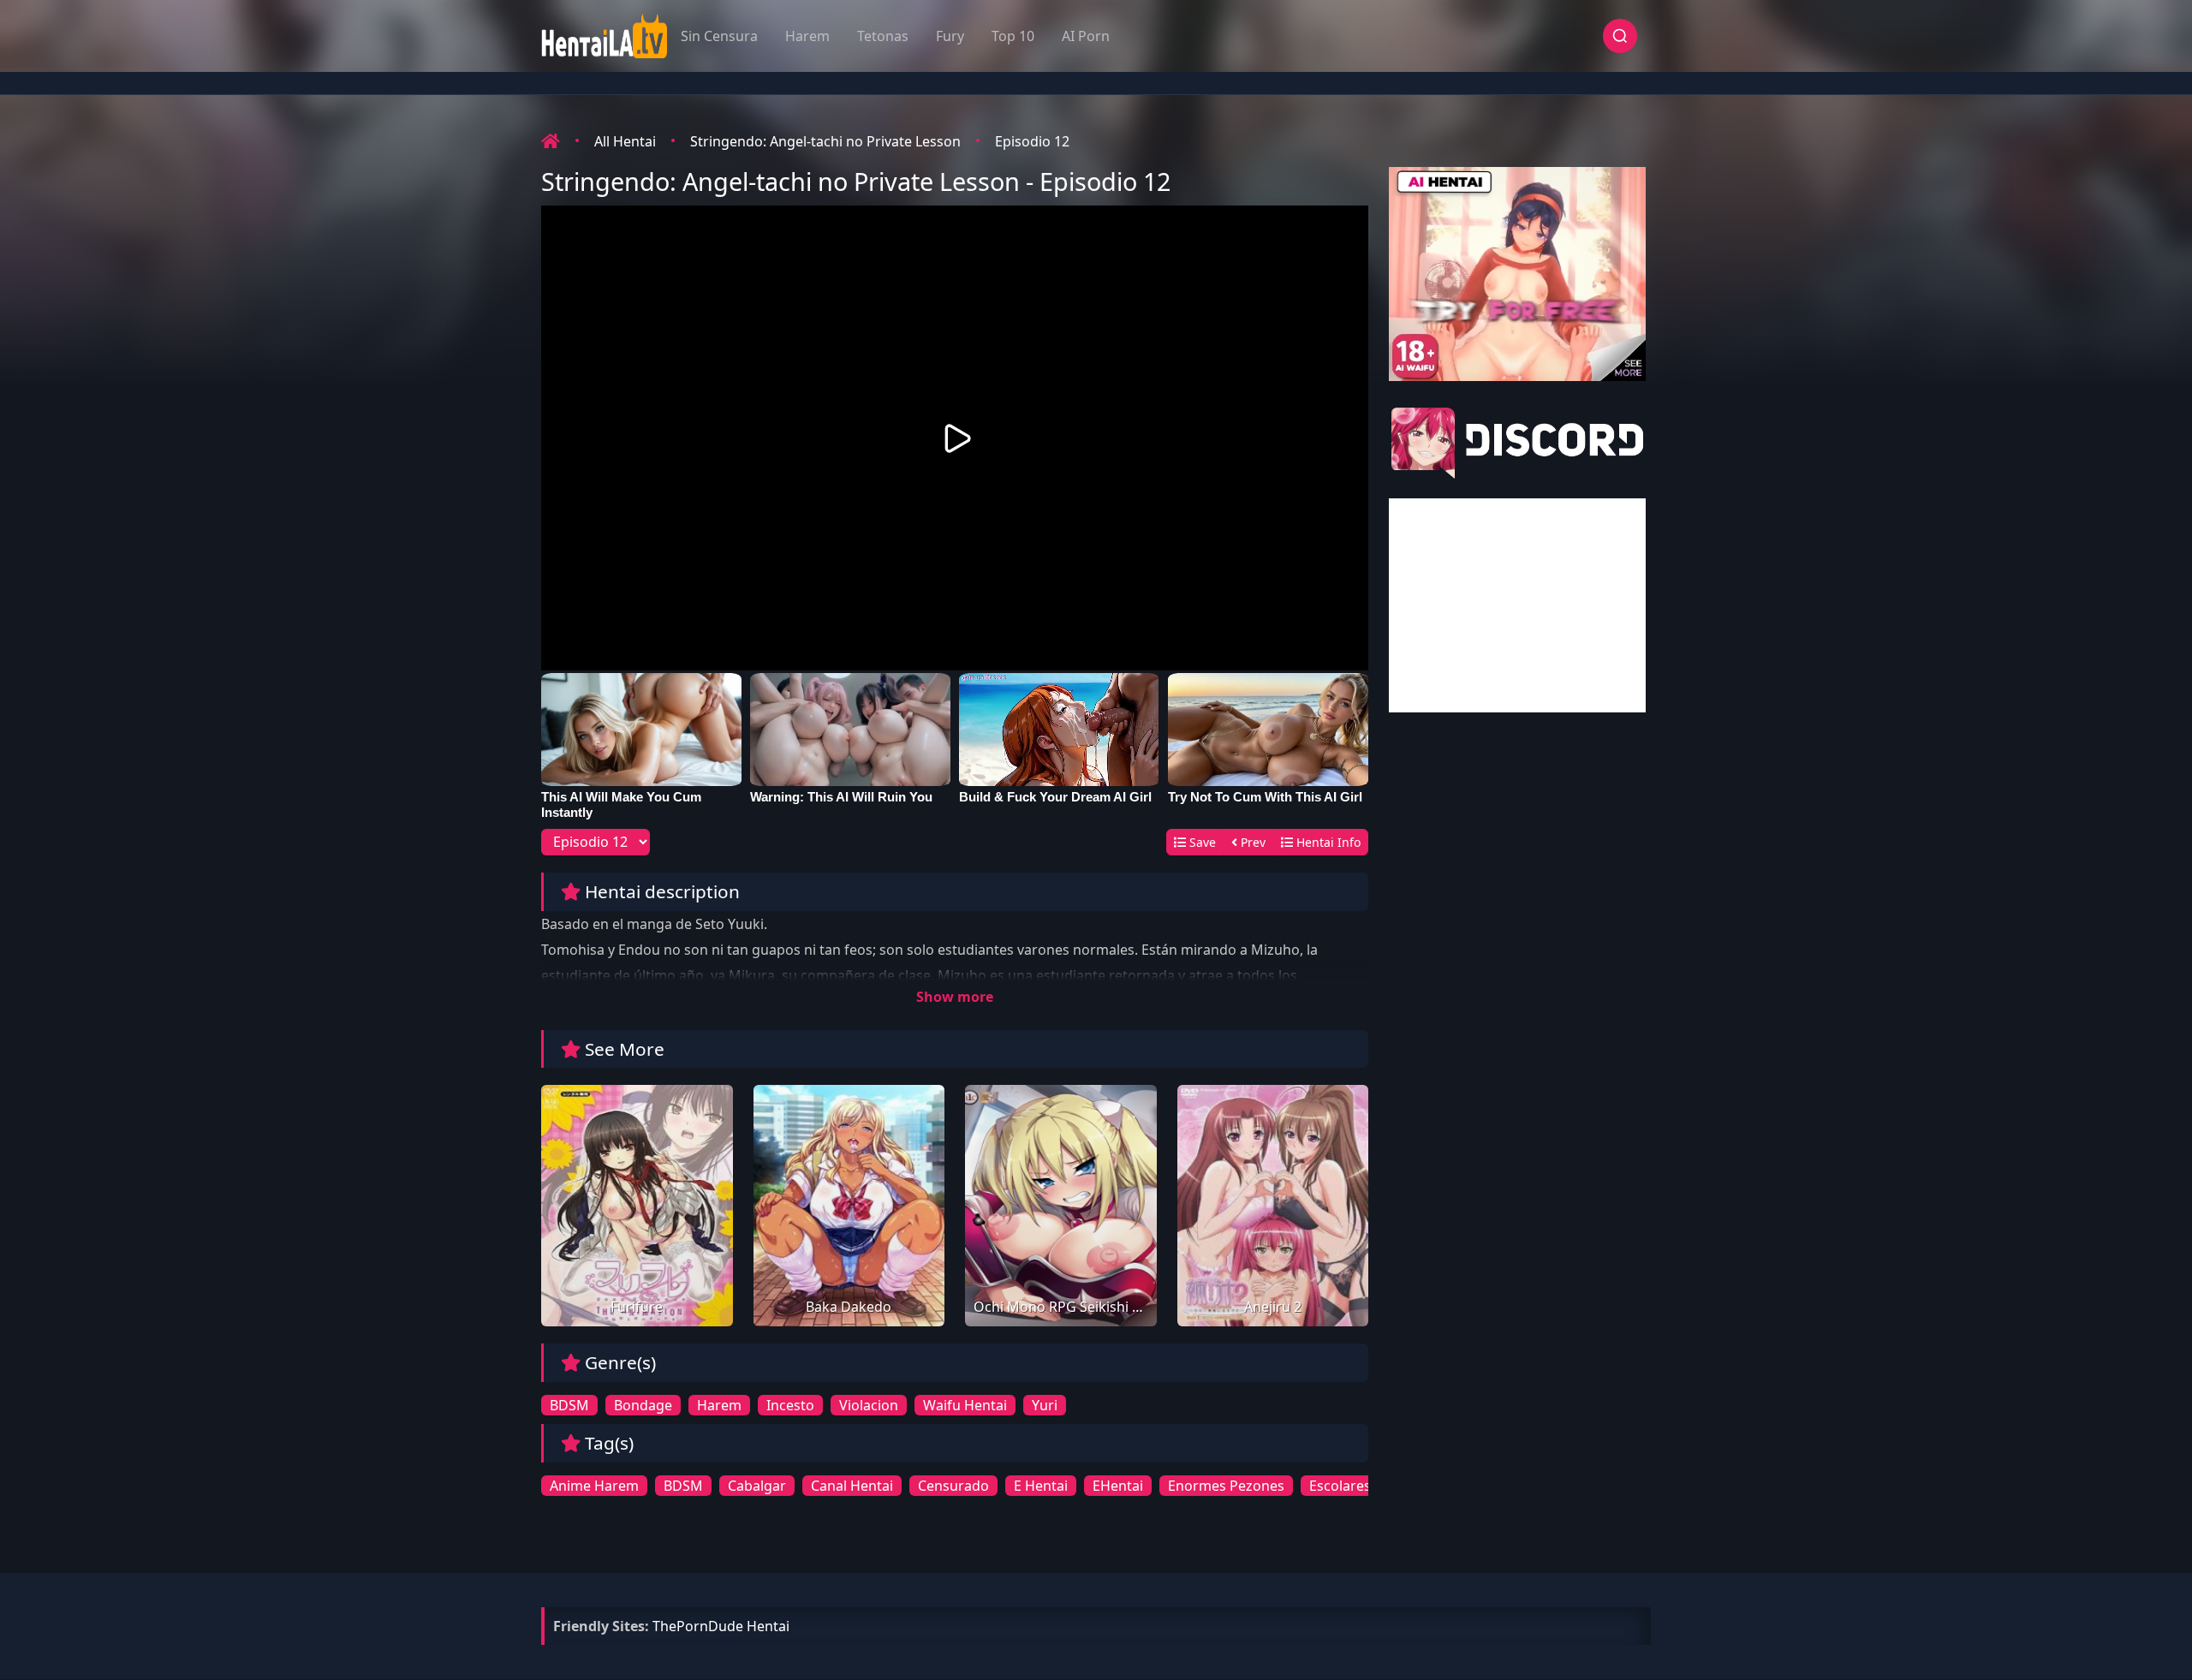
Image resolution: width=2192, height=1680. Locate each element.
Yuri (1045, 1405)
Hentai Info (1327, 842)
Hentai (768, 1626)
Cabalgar (757, 1486)
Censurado (953, 1486)
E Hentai (1041, 1486)
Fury (950, 36)
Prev (1251, 842)
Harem (807, 36)
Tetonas (883, 36)
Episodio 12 (1032, 141)
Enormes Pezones (1226, 1486)
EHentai (1118, 1486)
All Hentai (625, 141)
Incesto (790, 1405)
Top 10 (1013, 36)
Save (1201, 842)
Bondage (643, 1405)
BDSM (569, 1405)
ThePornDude (698, 1626)
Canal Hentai (852, 1486)
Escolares (1340, 1486)
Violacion (869, 1405)
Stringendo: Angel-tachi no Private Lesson (825, 141)
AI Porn (1086, 36)
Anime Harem (594, 1486)
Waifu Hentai (965, 1405)
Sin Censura (719, 36)
